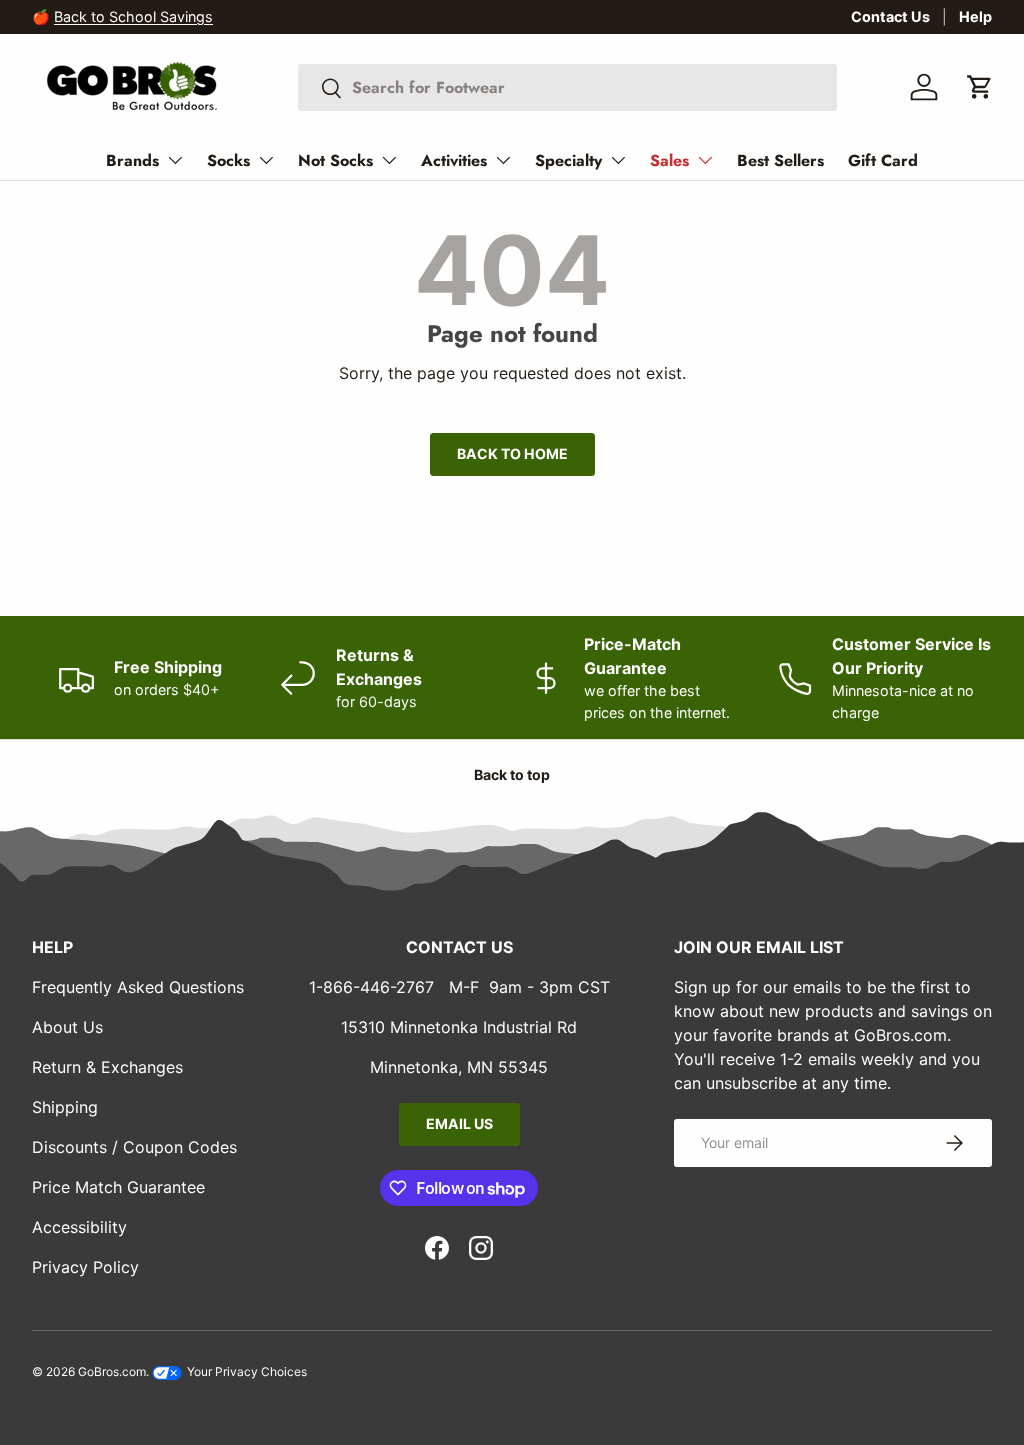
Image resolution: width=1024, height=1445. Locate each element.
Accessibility (79, 1227)
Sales (669, 160)
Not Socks (335, 160)
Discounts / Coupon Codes (134, 1147)
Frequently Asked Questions (138, 987)
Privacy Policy (85, 1267)
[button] (980, 87)
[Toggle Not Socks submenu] (389, 160)
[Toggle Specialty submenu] (618, 160)
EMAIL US (459, 1123)
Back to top (512, 774)
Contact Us (890, 16)
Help (975, 16)
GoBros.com (112, 1371)
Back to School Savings (133, 16)
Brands (132, 160)
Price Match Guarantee (118, 1187)
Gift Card (883, 160)
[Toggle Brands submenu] (175, 160)
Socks (228, 160)
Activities (454, 160)
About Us (67, 1027)
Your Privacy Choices (245, 1371)
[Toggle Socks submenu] (266, 160)
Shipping (65, 1107)
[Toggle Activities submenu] (503, 160)
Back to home (512, 453)
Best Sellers (780, 160)
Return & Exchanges (107, 1067)
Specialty (568, 160)
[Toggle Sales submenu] (705, 160)
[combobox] (567, 87)
